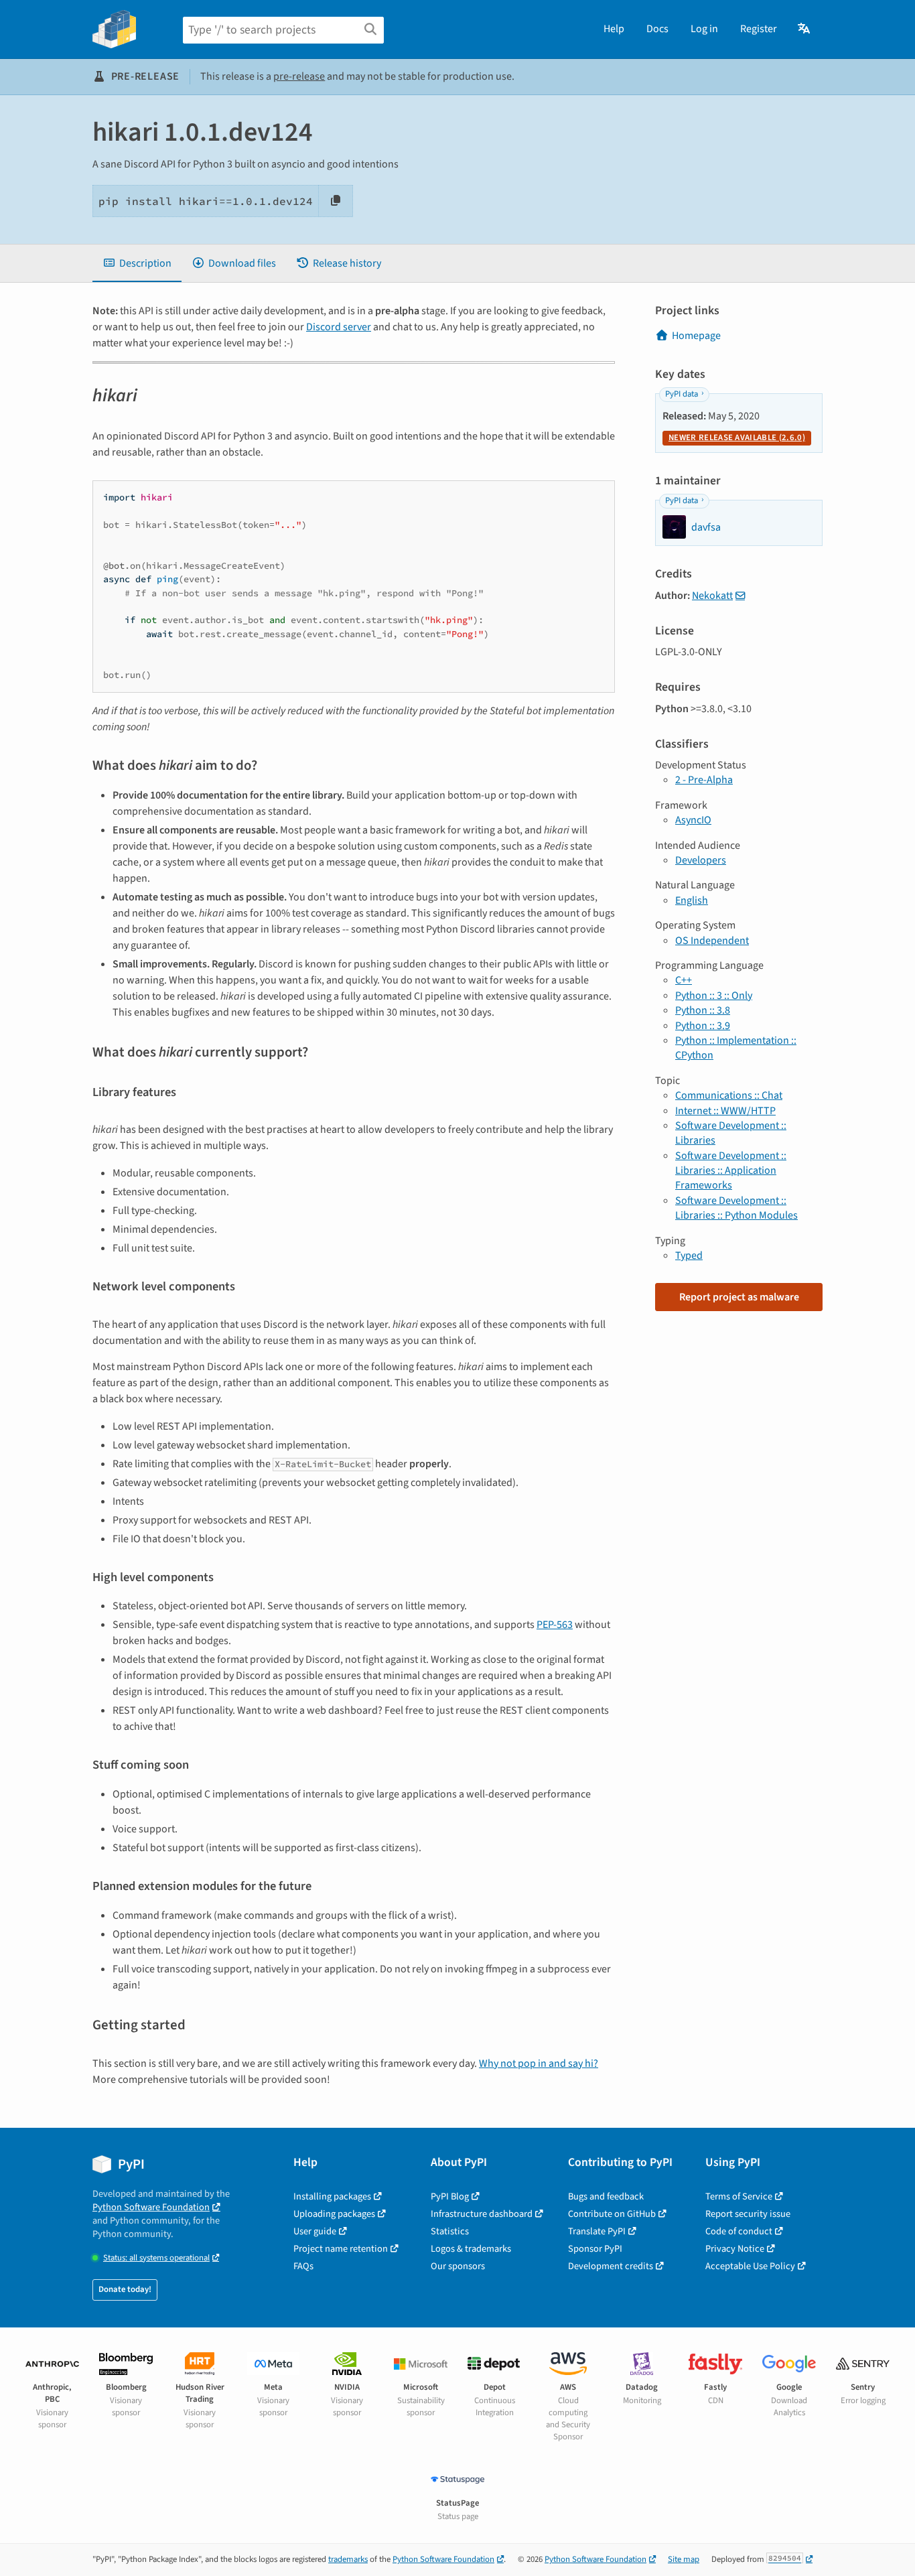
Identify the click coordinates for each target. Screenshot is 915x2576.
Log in (704, 29)
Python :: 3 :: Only (714, 996)
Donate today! (125, 2289)
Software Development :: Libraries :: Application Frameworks (731, 1171)
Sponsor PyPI (595, 2249)
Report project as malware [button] (739, 1297)
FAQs (303, 2266)
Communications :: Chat (729, 1095)
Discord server (339, 327)
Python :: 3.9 (703, 1026)
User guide (315, 2231)
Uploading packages (334, 2214)
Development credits (611, 2266)
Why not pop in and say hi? (539, 2063)
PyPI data (682, 394)
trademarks (348, 2559)
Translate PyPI (597, 2231)
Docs (657, 29)
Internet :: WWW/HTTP (725, 1111)
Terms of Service (739, 2196)
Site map (684, 2559)
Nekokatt (712, 596)
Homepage (696, 336)
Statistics (450, 2231)
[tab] (137, 263)
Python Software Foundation (151, 2207)
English (692, 900)
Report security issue (748, 2214)
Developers (701, 860)
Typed (689, 1256)
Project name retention (341, 2249)
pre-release (299, 76)
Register (759, 29)
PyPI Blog (450, 2196)
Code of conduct (739, 2231)
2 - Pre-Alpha (704, 780)
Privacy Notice (735, 2249)
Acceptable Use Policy (750, 2266)
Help (614, 29)
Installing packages (332, 2196)
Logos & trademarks (471, 2249)
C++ (684, 980)
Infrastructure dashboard (482, 2214)
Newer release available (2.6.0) (737, 437)
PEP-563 (555, 1625)
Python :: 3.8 (703, 1010)
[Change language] (805, 29)
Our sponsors (458, 2266)
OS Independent (712, 941)
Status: (156, 2258)
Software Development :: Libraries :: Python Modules (736, 1208)
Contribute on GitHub (612, 2214)
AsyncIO (693, 820)
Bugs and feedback (606, 2196)
